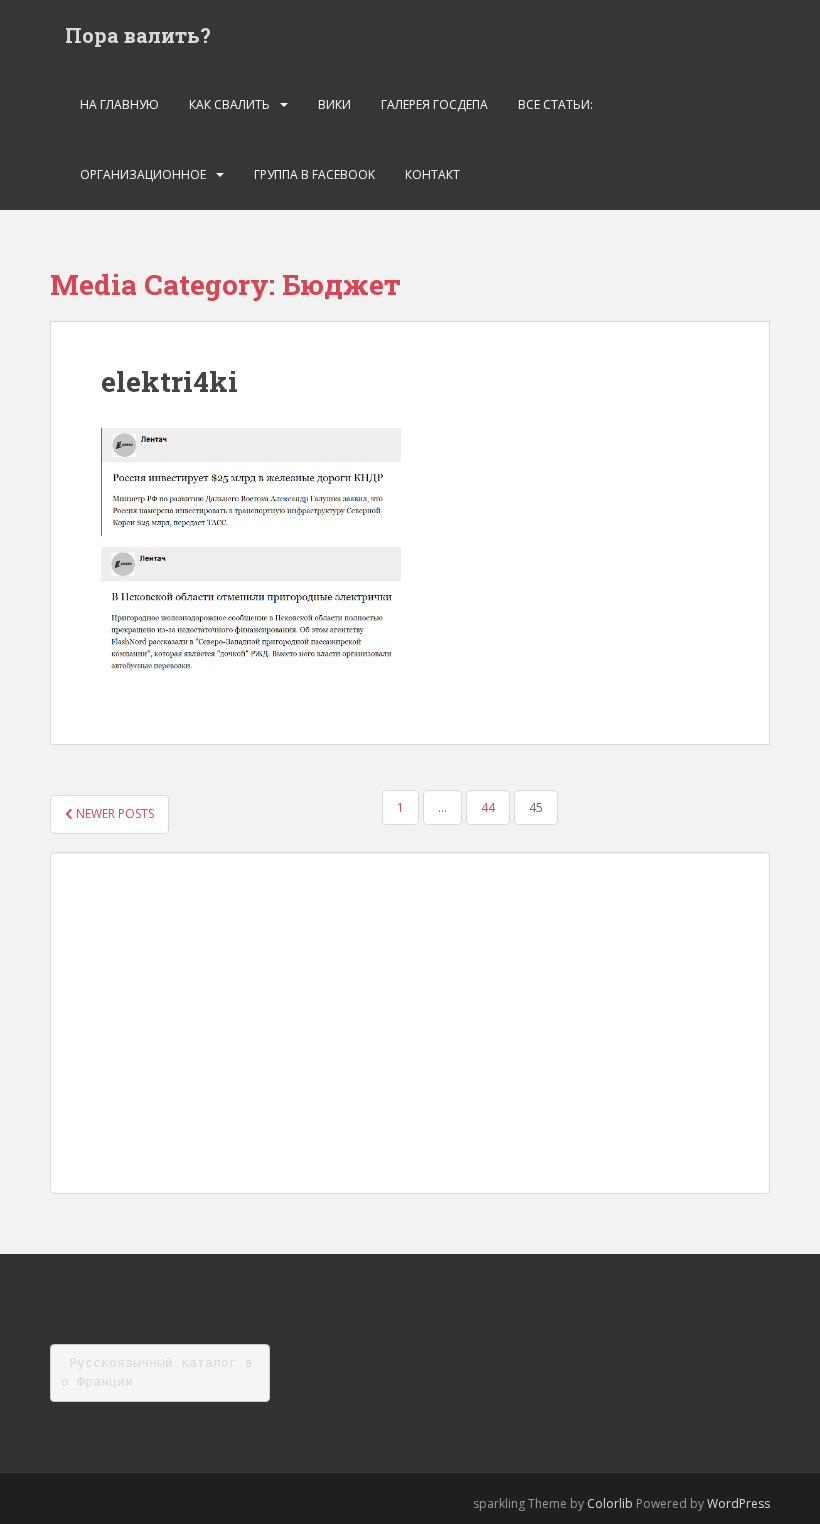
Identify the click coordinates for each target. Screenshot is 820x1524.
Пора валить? (138, 35)
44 (488, 807)
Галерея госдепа (434, 104)
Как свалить (229, 104)
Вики (334, 104)
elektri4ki (169, 381)
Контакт (432, 174)
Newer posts (113, 813)
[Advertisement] (410, 1023)
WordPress (738, 1503)
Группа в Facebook (314, 174)
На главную (119, 104)
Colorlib (610, 1503)
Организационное (143, 174)
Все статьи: (555, 104)
